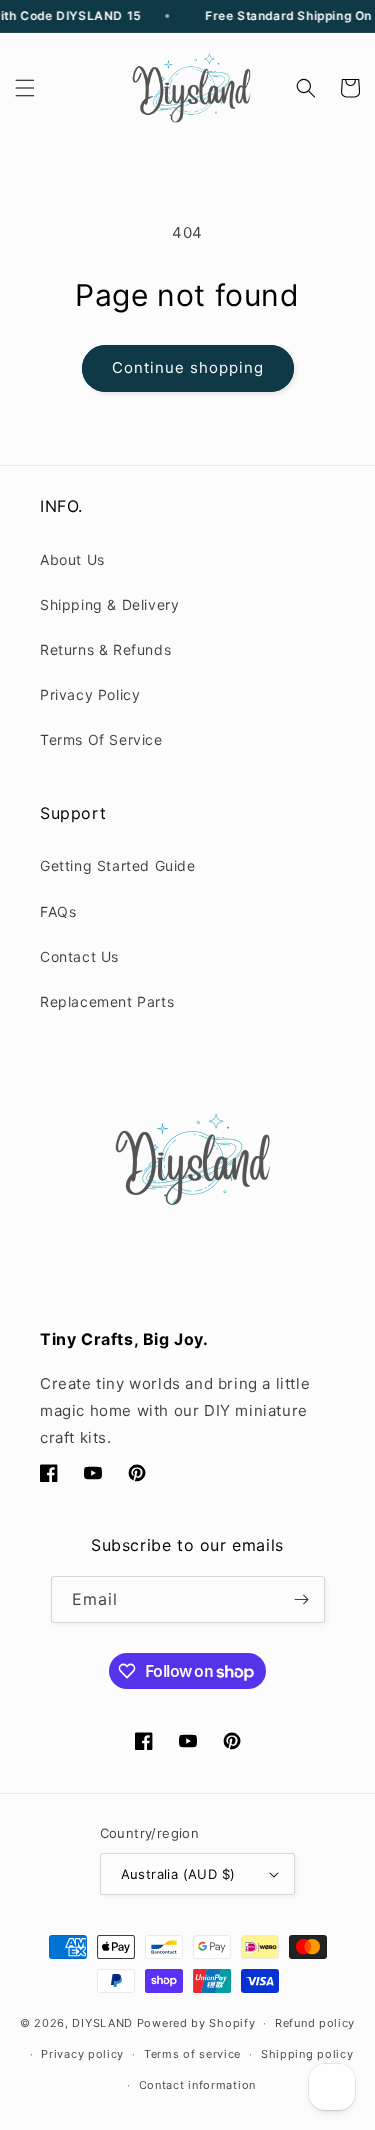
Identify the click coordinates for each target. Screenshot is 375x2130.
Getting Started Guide (118, 865)
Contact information (197, 2085)
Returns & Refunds (105, 649)
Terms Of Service (101, 739)
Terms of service (192, 2054)
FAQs (58, 911)
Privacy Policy (90, 694)
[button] (25, 88)
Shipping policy (307, 2054)
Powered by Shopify (196, 2023)
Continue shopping (188, 367)
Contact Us (79, 956)
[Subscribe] (302, 1599)
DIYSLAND (102, 2023)
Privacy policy (82, 2054)
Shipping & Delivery (109, 604)
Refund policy (315, 2023)
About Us (72, 559)
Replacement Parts (107, 1001)
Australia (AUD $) (178, 1874)
